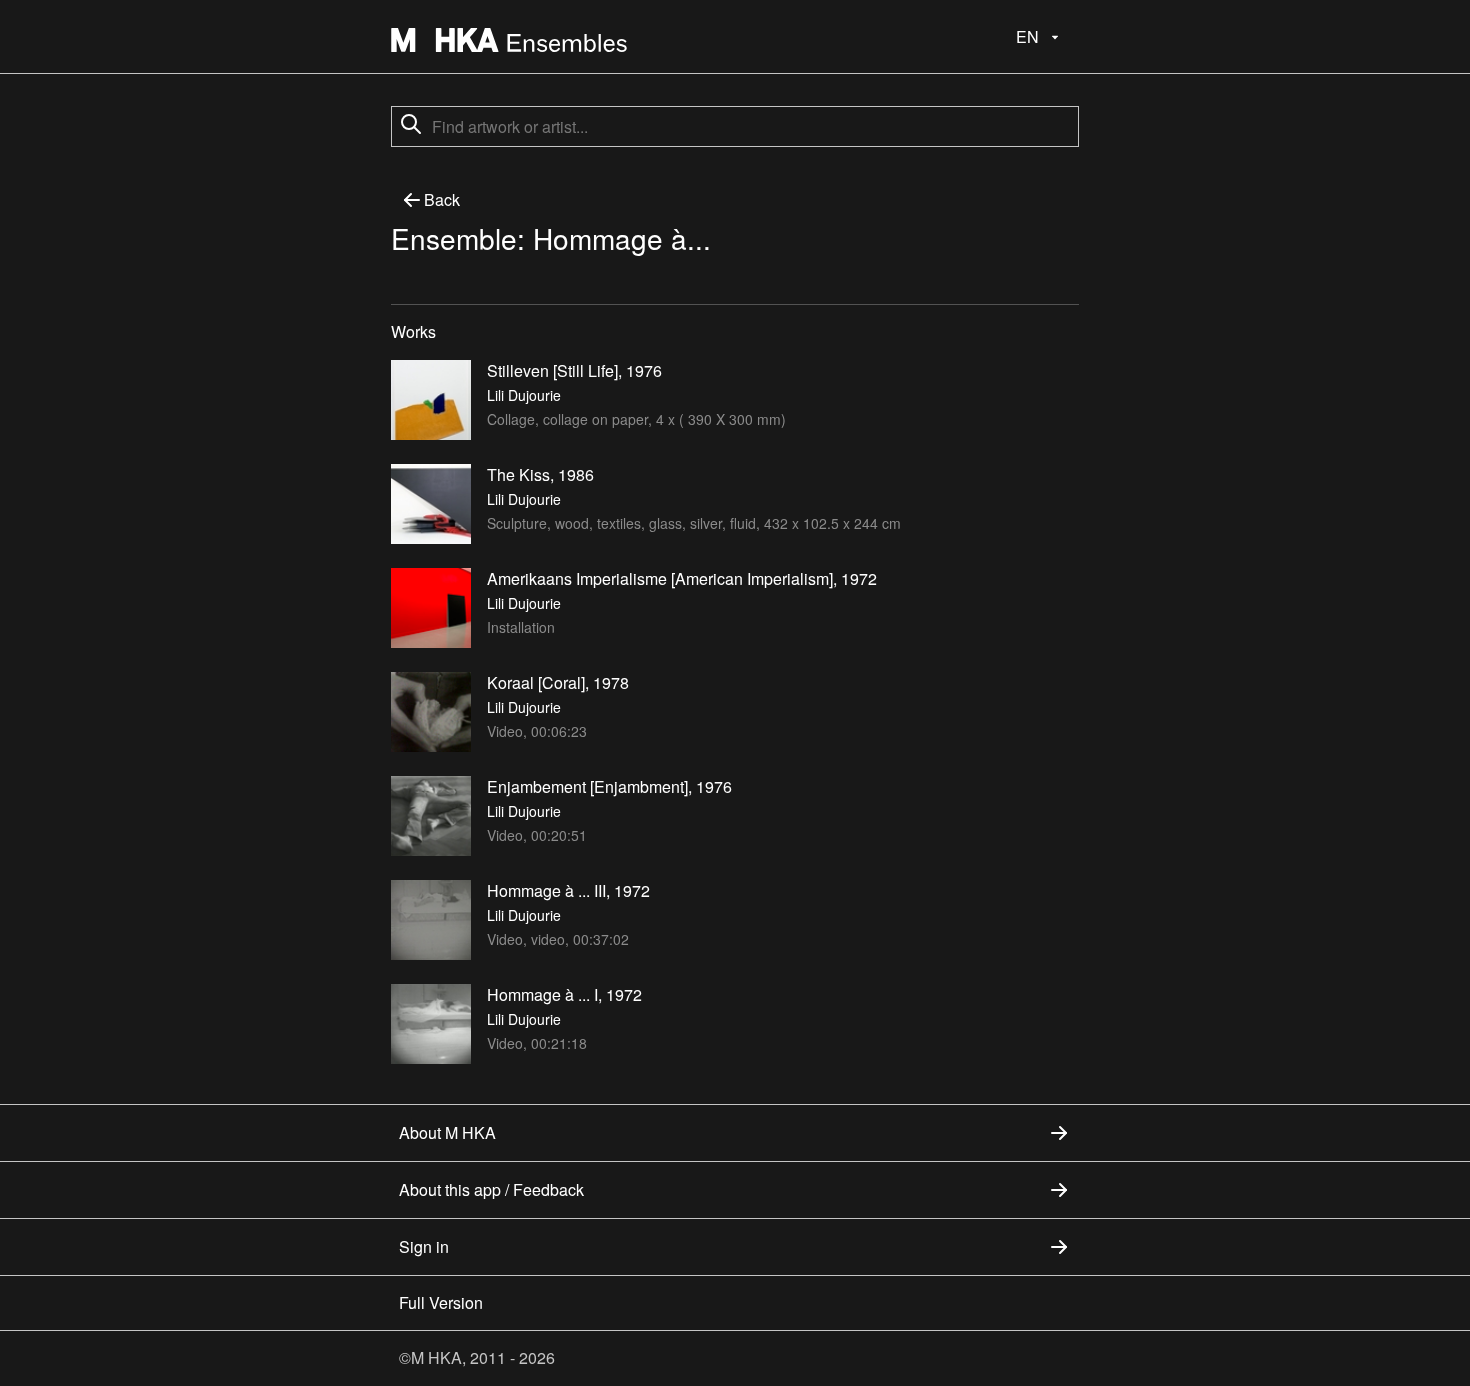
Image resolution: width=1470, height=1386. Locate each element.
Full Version (441, 1302)
